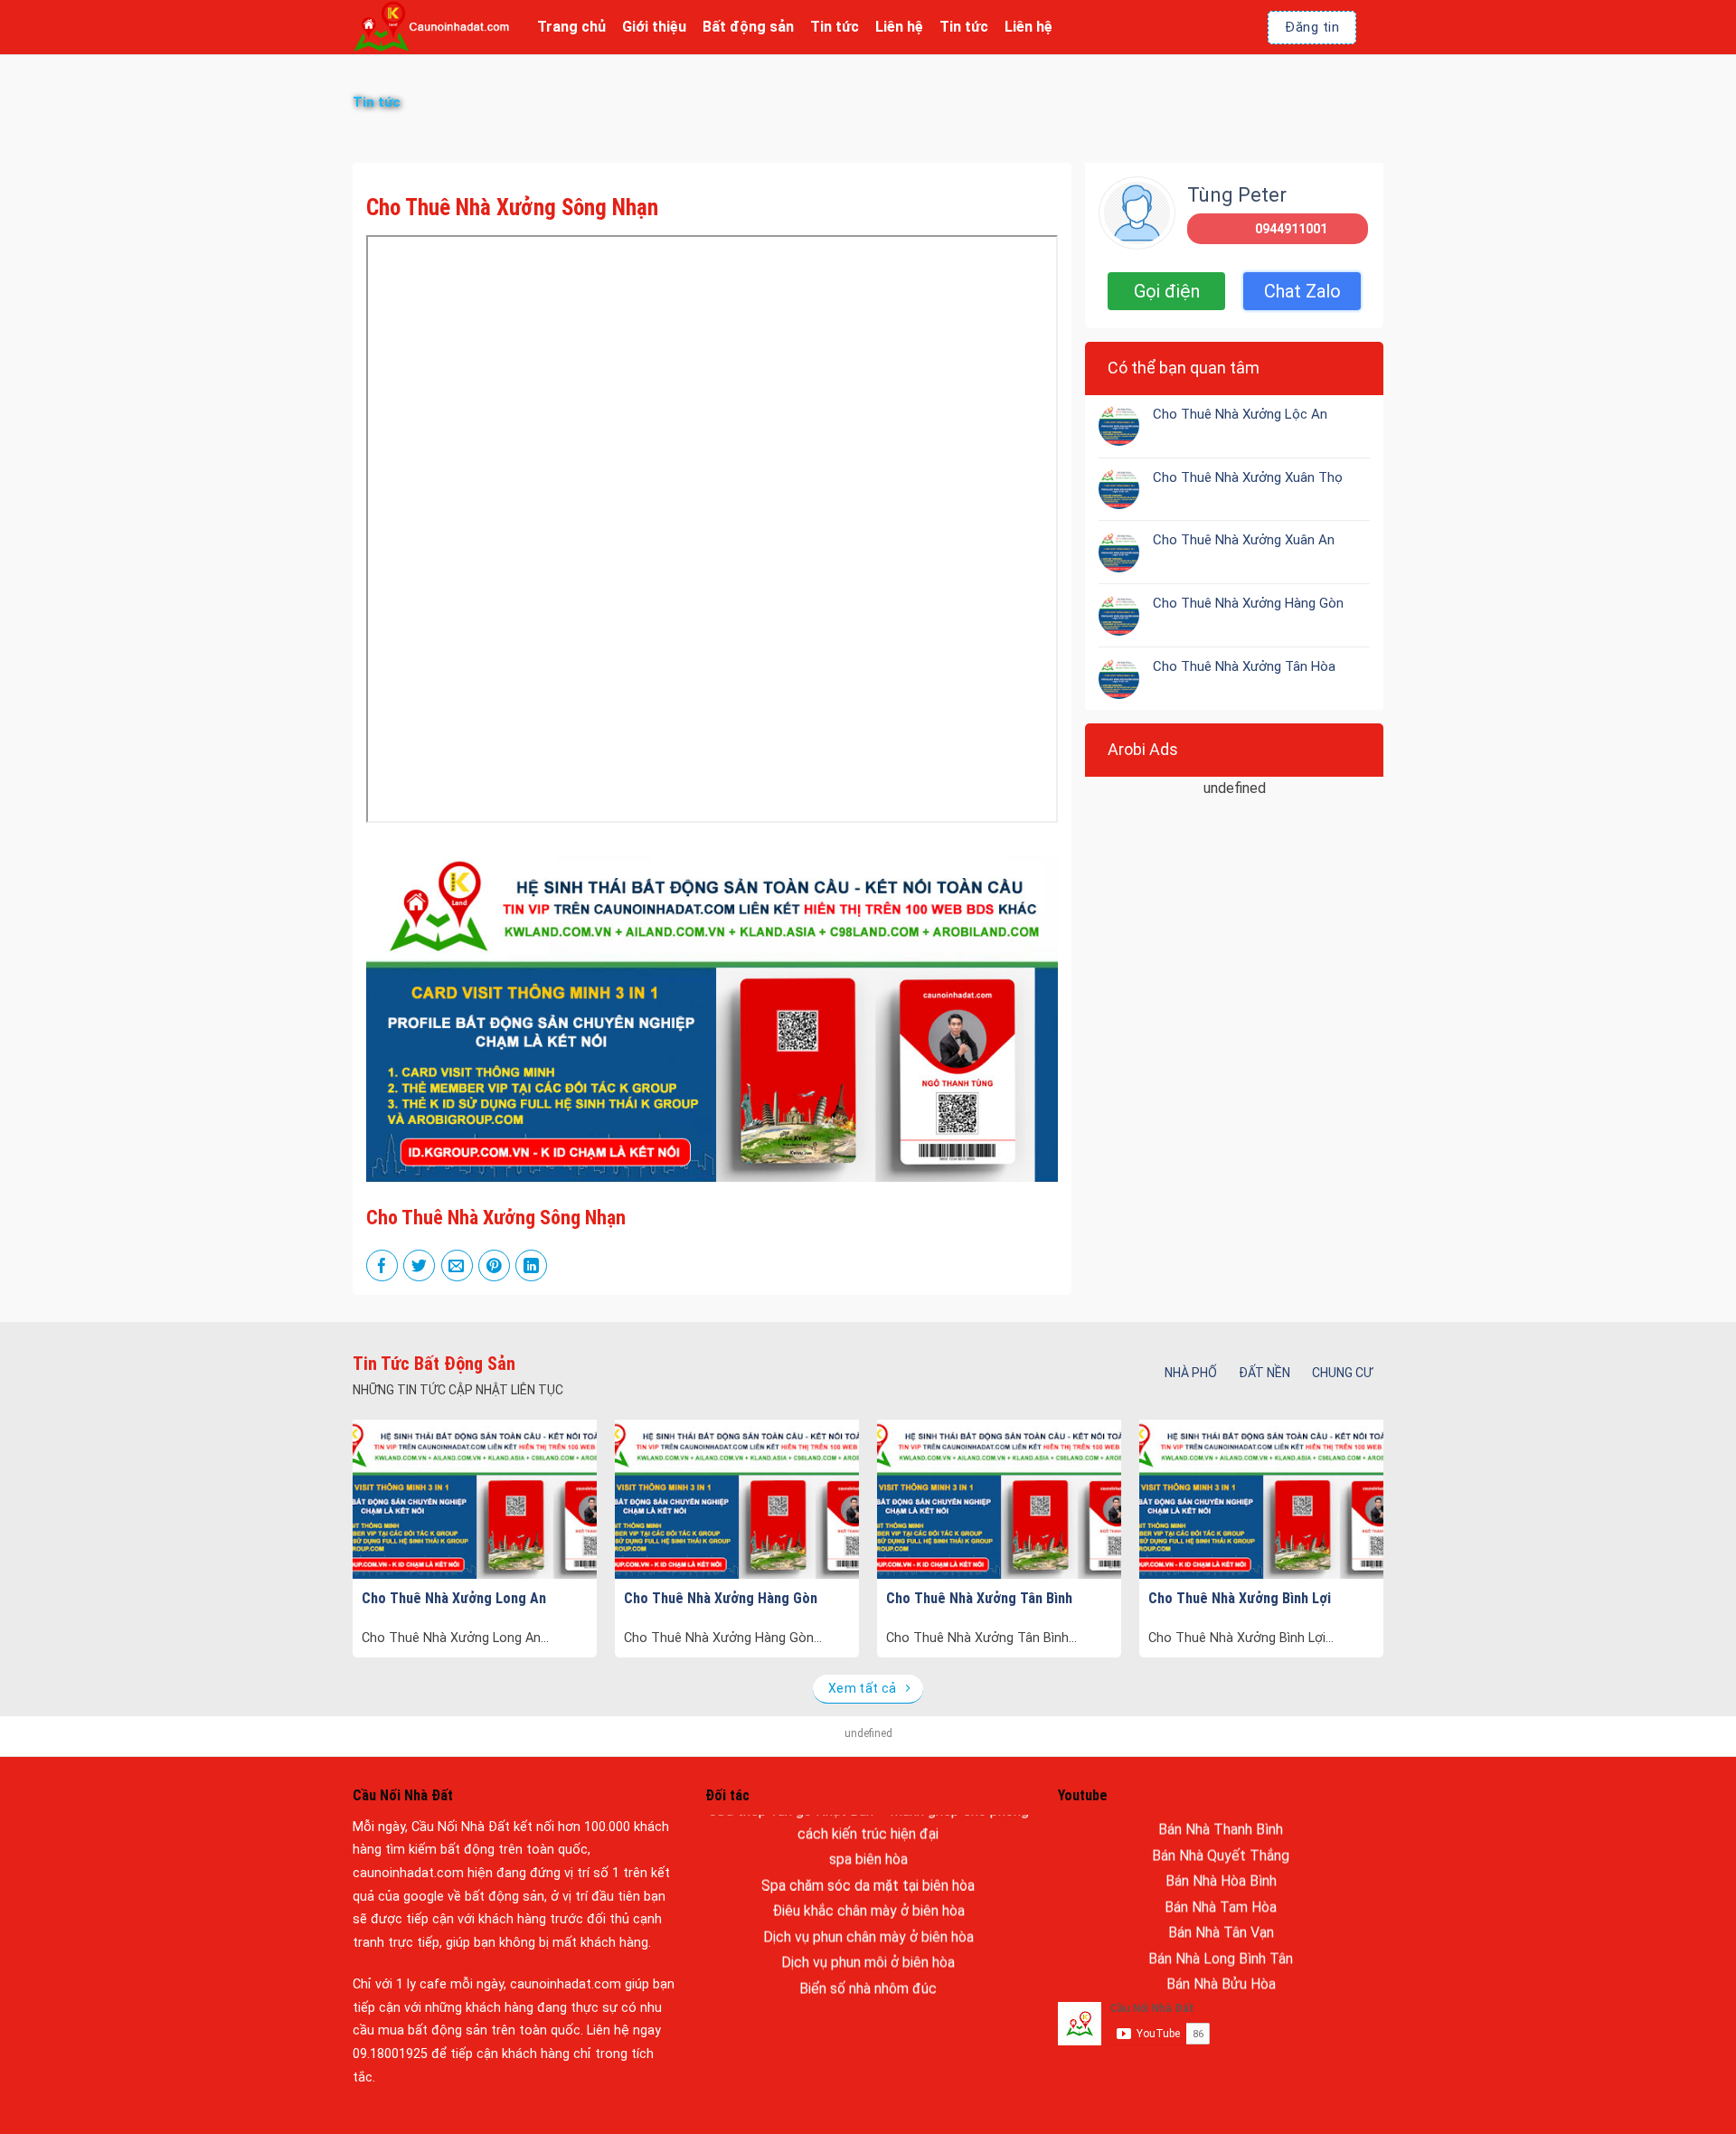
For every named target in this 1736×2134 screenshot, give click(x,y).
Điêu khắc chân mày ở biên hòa (868, 1847)
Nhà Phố (1191, 1373)
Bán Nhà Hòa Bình (1221, 1817)
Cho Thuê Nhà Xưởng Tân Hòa (1244, 666)
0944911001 (1291, 229)
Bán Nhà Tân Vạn (1221, 1869)
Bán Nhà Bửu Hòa (1221, 1920)
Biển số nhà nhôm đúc (868, 1925)
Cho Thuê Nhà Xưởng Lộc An (1240, 413)
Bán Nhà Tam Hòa (1221, 1843)
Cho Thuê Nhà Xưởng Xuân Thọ (1248, 477)
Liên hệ (899, 27)
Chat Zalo (1302, 291)
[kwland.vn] (431, 27)
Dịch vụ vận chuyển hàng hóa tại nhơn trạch (868, 1976)
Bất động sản (748, 27)
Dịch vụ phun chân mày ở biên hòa (868, 1873)
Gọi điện (1167, 291)
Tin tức (835, 27)
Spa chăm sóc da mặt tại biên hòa (868, 1822)
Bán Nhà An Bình (1221, 1946)
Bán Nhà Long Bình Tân (1221, 1895)
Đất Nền (1264, 1373)
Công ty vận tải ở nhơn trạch (868, 1950)
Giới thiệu (654, 27)
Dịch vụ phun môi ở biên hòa (868, 1898)
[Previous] (387, 1495)
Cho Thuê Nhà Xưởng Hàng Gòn (1248, 603)
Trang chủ (571, 27)
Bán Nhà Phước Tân (1221, 1972)
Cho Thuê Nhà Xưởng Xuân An (1244, 540)
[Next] (1349, 1495)
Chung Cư (1342, 1373)
